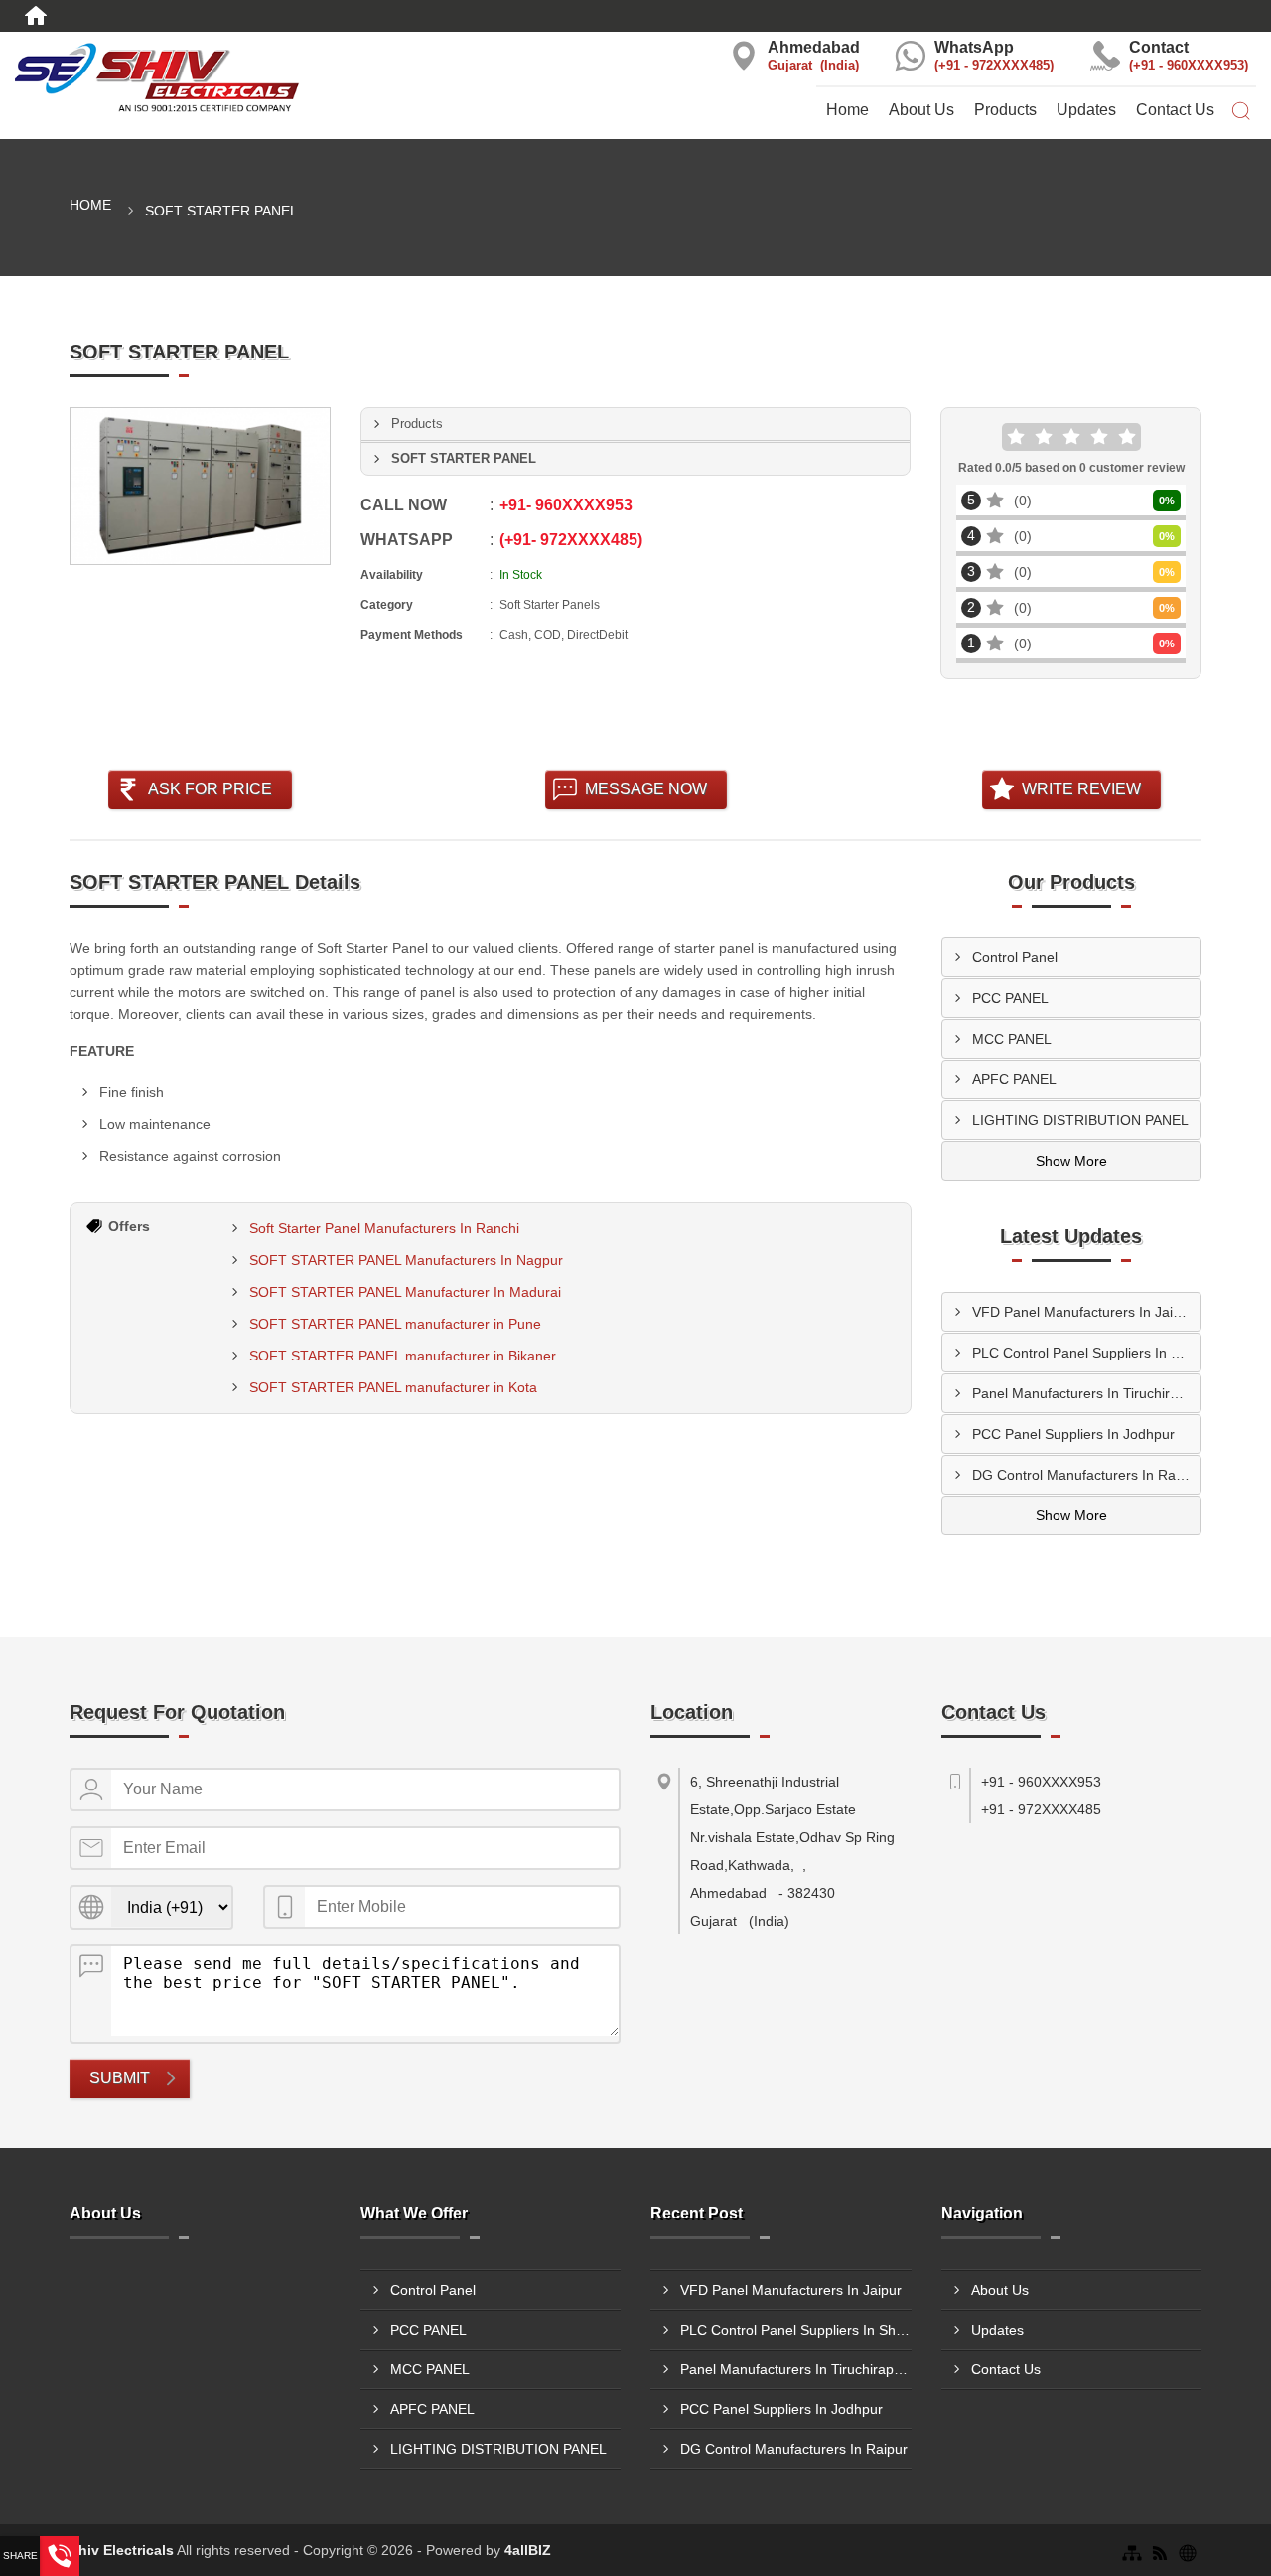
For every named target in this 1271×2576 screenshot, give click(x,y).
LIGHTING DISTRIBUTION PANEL (1080, 1120)
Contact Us (1175, 110)
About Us (921, 110)
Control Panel (1015, 957)
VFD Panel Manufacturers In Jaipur (1083, 1312)
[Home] (36, 16)
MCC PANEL (1012, 1039)
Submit (120, 2078)
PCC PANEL (1010, 998)
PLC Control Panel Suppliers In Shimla (1087, 1353)
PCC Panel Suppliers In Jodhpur (1073, 1434)
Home (847, 110)
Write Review (1081, 789)
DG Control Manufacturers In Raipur (1086, 1475)
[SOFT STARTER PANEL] (200, 486)
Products (1005, 110)
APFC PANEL (1014, 1079)
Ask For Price (210, 789)
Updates (1086, 110)
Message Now (646, 789)
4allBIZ (528, 2550)
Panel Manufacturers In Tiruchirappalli (1087, 1393)
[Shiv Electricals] (212, 79)
